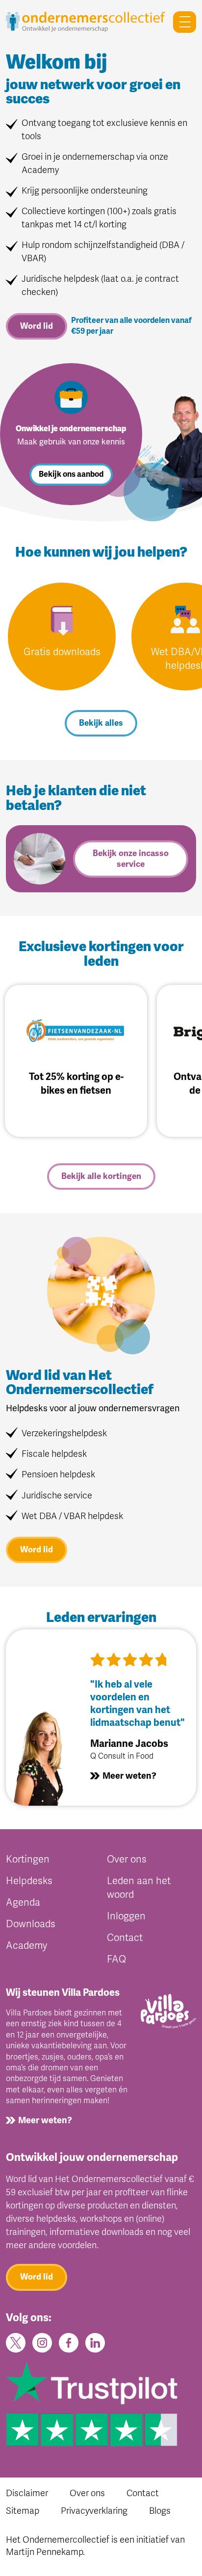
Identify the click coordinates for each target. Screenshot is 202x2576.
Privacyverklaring (94, 2511)
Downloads (31, 1924)
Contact (125, 1938)
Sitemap (23, 2511)
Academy (26, 1946)
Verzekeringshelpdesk (64, 1433)
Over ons (127, 1859)
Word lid (37, 326)
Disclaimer (27, 2493)
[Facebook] (69, 2342)
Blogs (160, 2511)
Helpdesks (29, 1881)
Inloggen (126, 1916)
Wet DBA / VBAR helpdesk (72, 1516)
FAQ (116, 1959)
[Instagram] (42, 2342)
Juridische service (57, 1496)
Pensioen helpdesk (58, 1474)
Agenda (23, 1902)
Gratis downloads (62, 652)
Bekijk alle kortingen (101, 1176)
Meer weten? (129, 1776)
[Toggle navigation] (181, 22)
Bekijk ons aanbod (71, 474)
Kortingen (28, 1859)
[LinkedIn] (95, 2342)
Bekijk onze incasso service (131, 859)
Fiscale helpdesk (54, 1454)
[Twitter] (16, 2342)
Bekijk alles (101, 723)
